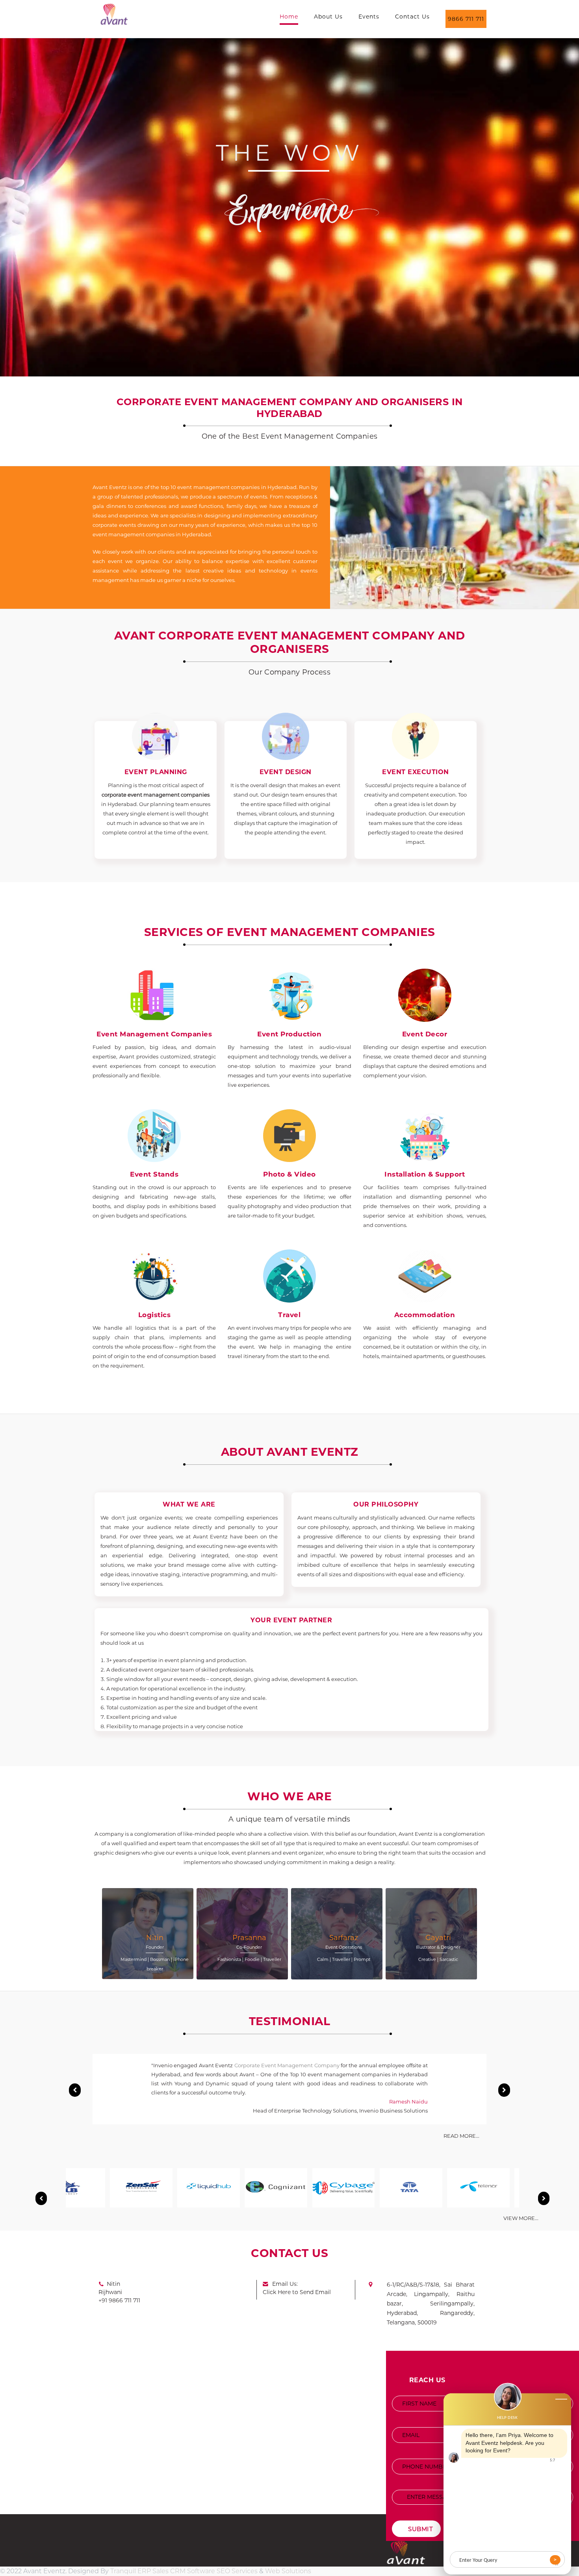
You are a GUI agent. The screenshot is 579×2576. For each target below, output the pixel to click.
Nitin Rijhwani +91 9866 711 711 (119, 2292)
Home (289, 17)
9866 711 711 (466, 19)
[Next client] (544, 2198)
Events (369, 17)
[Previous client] (41, 2198)
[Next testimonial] (504, 2090)
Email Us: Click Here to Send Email (297, 2288)
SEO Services (237, 2571)
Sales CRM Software (184, 2571)
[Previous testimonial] (75, 2090)
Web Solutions (288, 2571)
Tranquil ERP (131, 2571)
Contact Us (412, 17)
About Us (328, 17)
